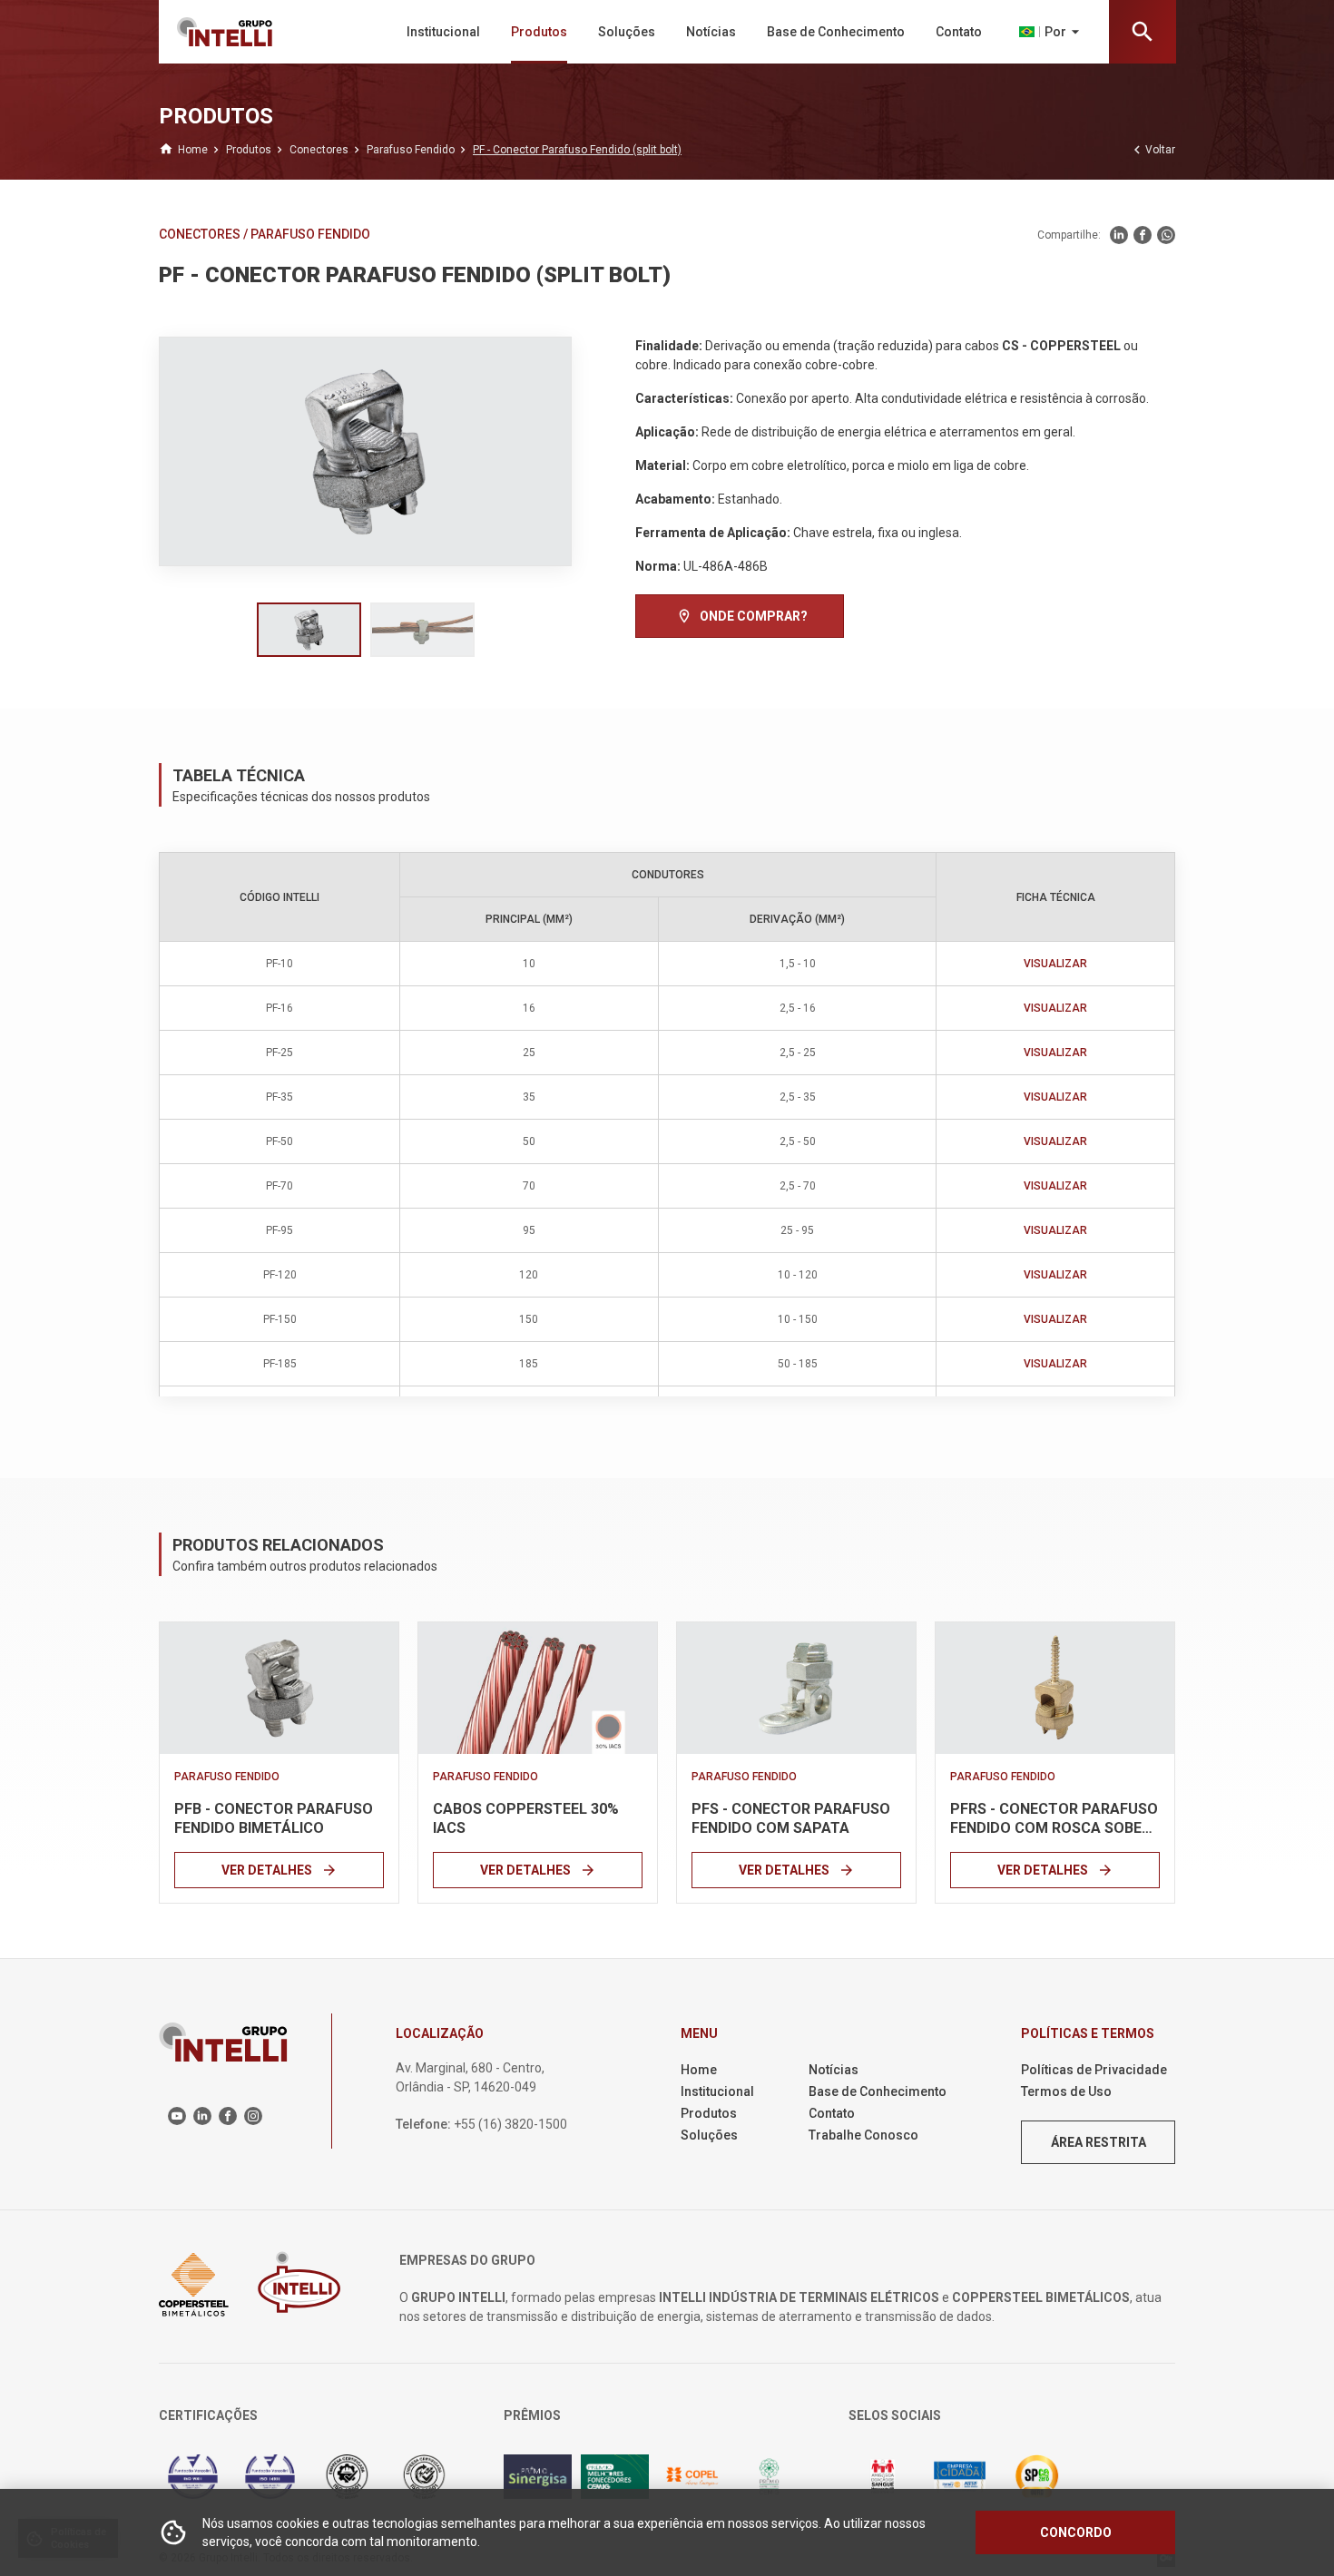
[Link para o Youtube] (177, 2116)
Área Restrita (1099, 2142)
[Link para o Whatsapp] (1166, 235)
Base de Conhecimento (836, 32)
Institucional (443, 32)
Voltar (1152, 150)
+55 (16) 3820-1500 (510, 2124)
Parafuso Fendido (310, 234)
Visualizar (1055, 964)
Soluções (627, 32)
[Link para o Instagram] (253, 2116)
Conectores (201, 234)
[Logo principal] (253, 32)
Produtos (539, 32)
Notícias (711, 32)
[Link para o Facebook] (1143, 235)
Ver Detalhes (280, 1870)
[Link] (279, 1688)
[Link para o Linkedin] (1119, 235)
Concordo (1076, 2532)
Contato (959, 32)
